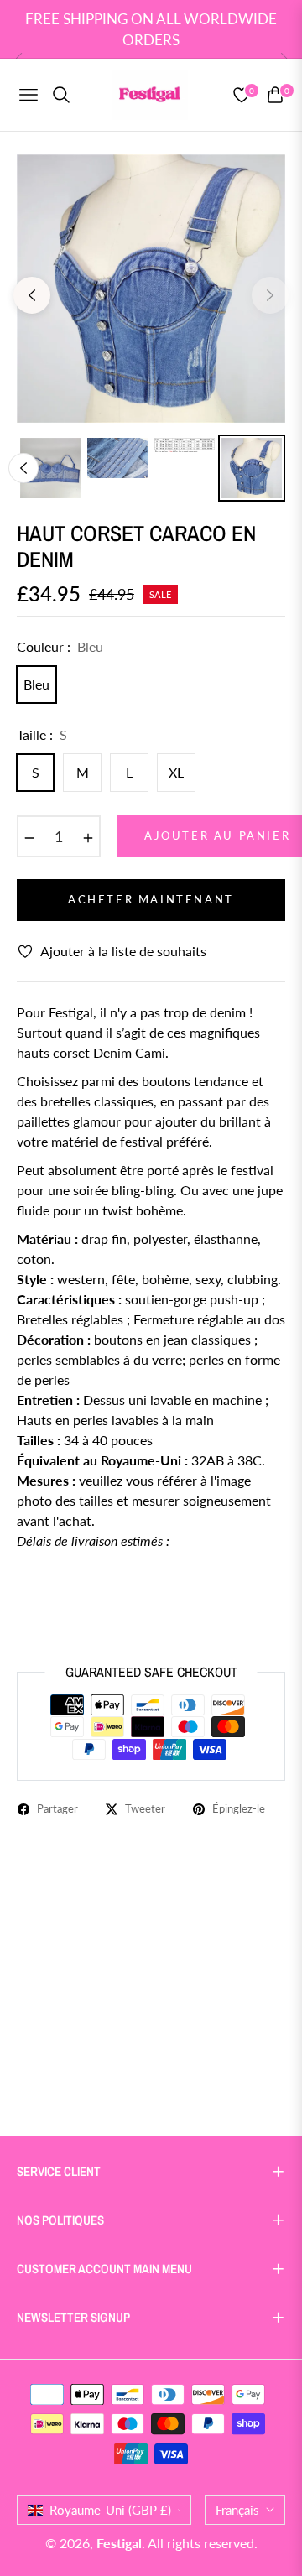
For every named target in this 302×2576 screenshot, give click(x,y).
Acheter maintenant (151, 899)
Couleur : (60, 646)
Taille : (42, 734)
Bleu (36, 684)
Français (237, 2510)
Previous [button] (32, 295)
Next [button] (270, 295)
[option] (151, 289)
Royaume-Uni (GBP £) (110, 2510)
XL (176, 772)
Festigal (119, 2543)
